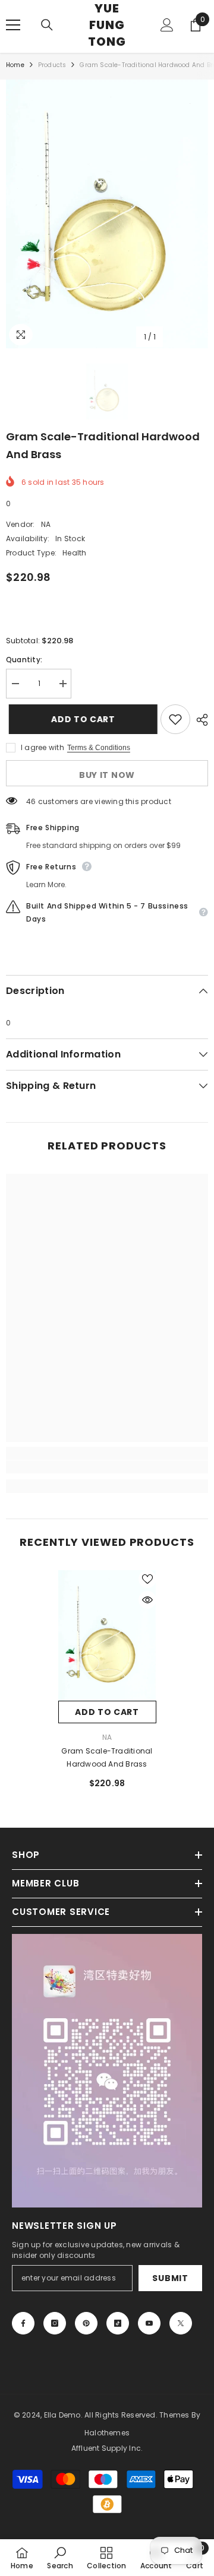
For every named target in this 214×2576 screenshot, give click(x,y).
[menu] (13, 25)
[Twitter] (181, 2323)
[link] (107, 1467)
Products (52, 65)
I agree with (43, 747)
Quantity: (24, 660)
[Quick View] (147, 1600)
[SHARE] (199, 720)
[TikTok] (118, 2323)
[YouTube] (149, 2323)
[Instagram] (55, 2323)
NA (46, 524)
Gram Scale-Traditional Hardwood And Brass (107, 1757)
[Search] (47, 25)
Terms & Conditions (99, 748)
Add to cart (83, 719)
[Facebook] (23, 2323)
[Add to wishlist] (175, 719)
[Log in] (167, 25)
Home (15, 65)
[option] (107, 214)
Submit (170, 2278)
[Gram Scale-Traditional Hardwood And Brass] (107, 1635)
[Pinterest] (86, 2323)
